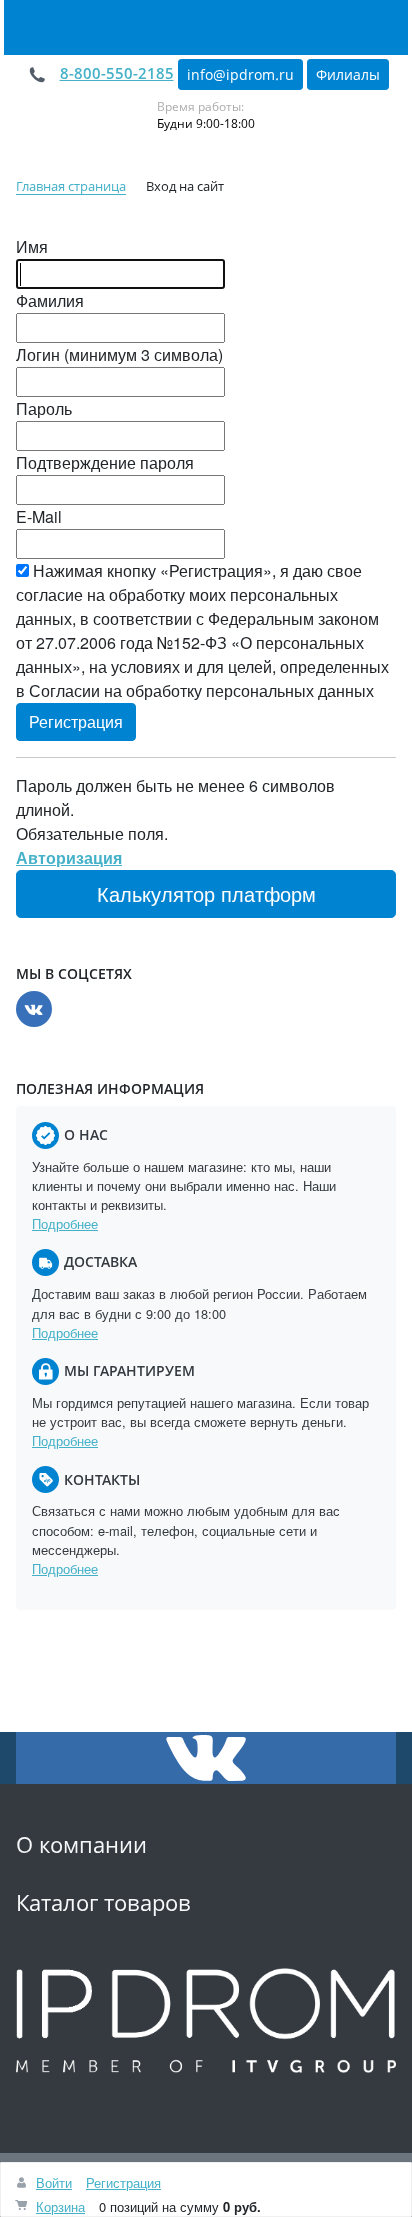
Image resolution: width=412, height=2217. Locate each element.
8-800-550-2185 (117, 73)
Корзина (60, 2206)
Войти (54, 2182)
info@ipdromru (240, 74)
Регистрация (123, 2182)
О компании (81, 1844)
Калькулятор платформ (206, 893)
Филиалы (348, 74)
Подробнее (65, 1223)
